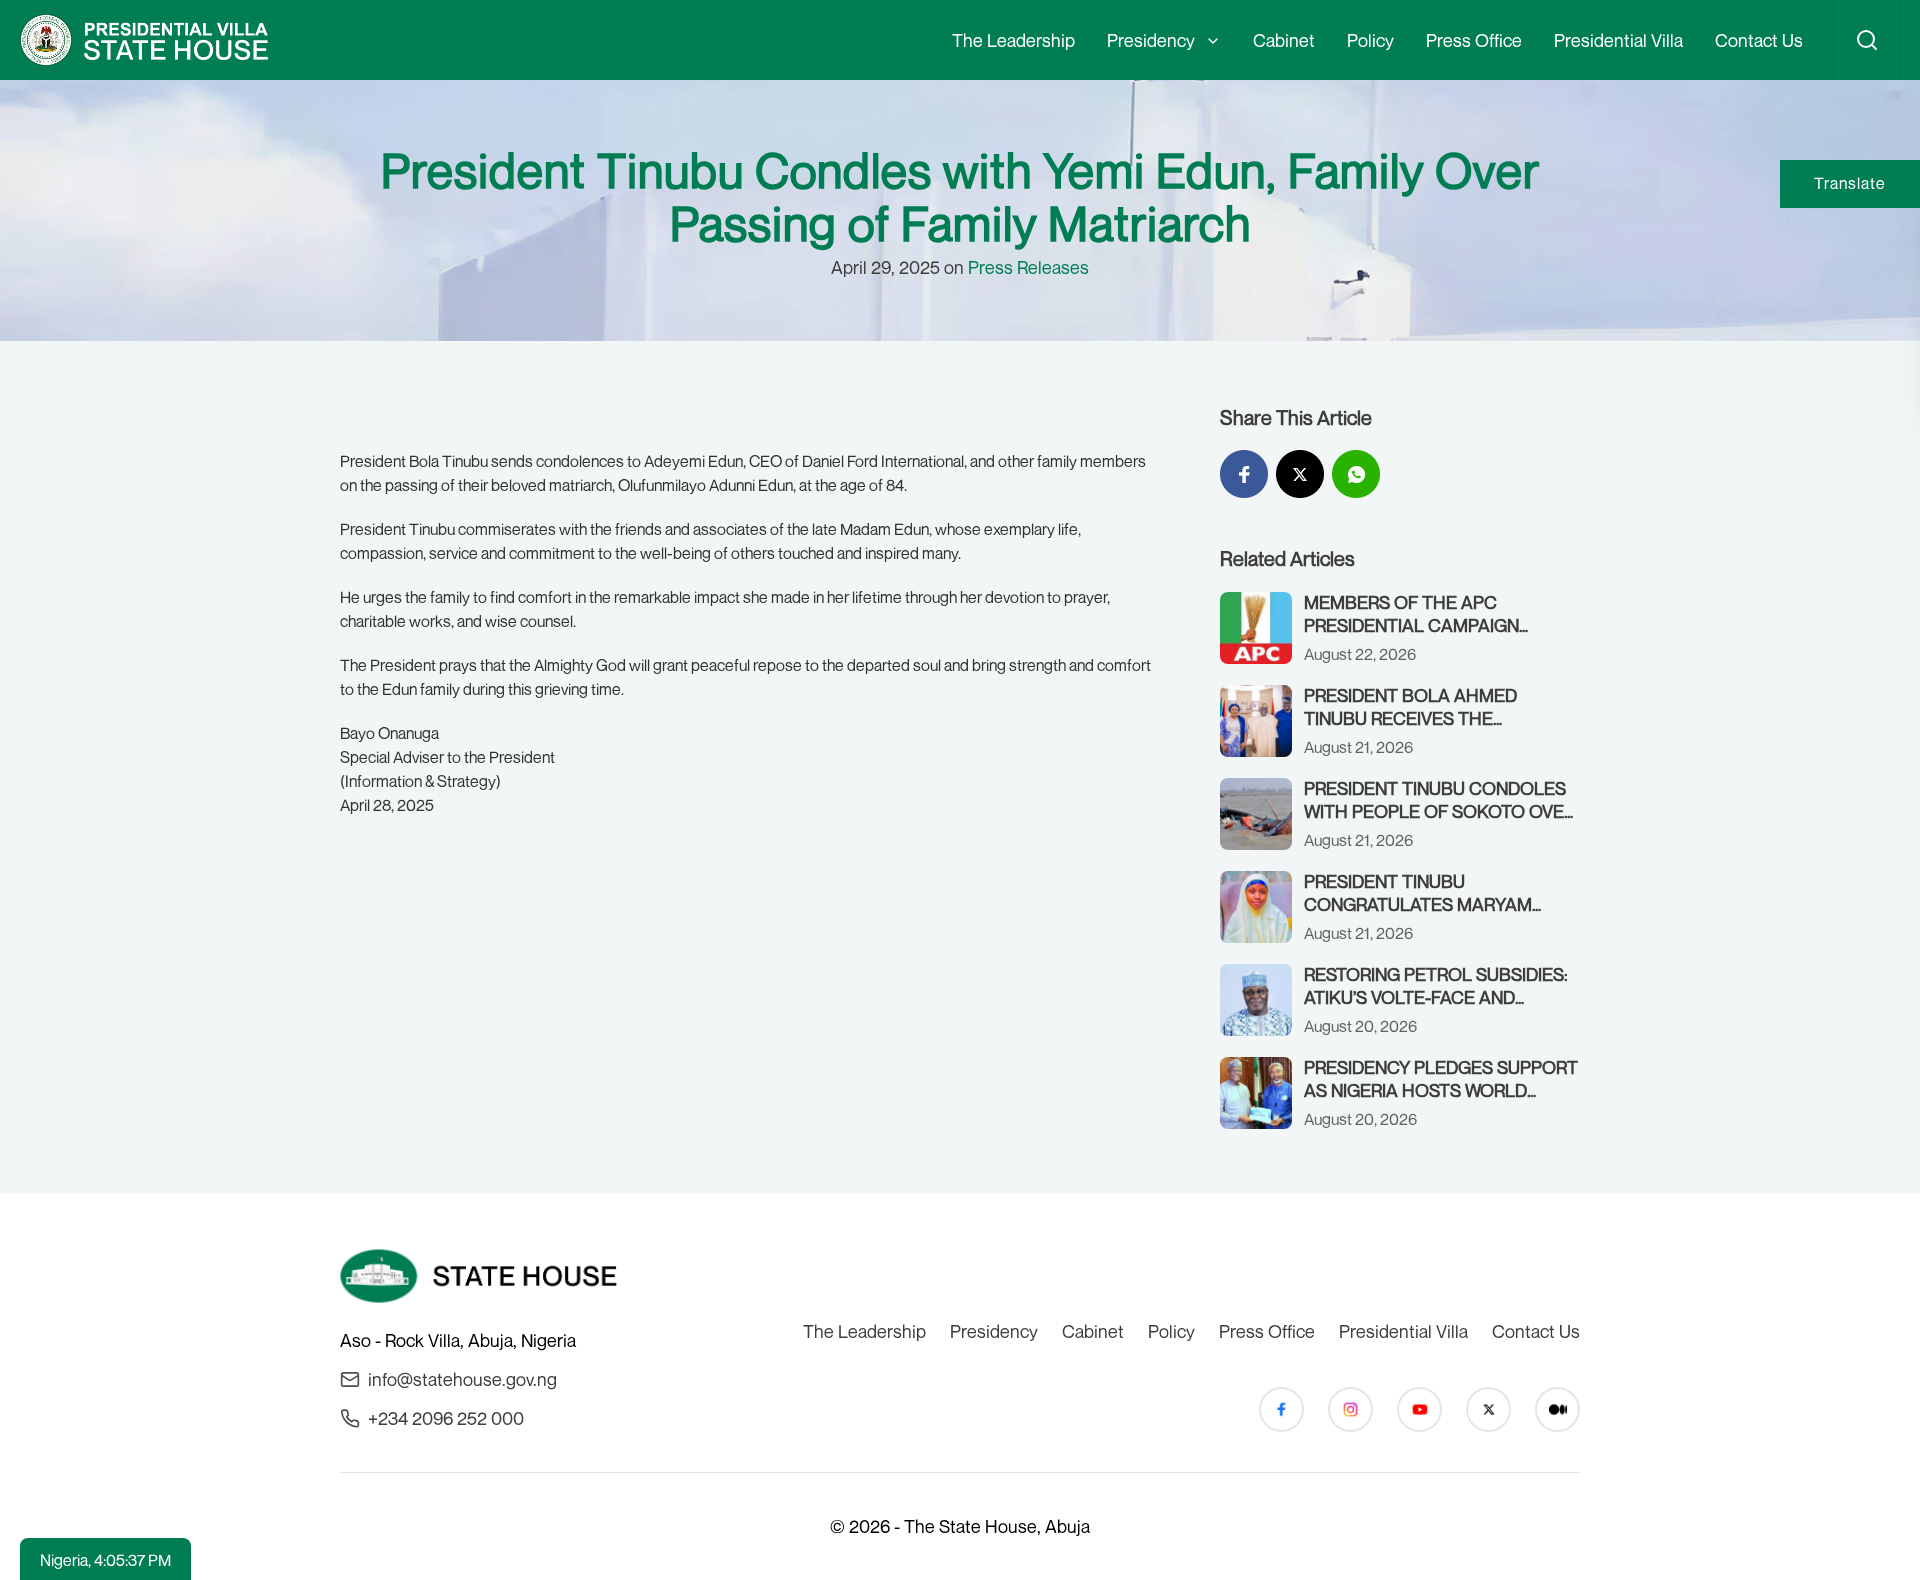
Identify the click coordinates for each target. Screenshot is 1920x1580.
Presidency (1151, 40)
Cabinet (1284, 40)
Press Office (1474, 40)
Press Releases (1028, 267)
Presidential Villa (1618, 40)
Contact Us (1759, 40)
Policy (1370, 40)
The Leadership (1013, 40)
